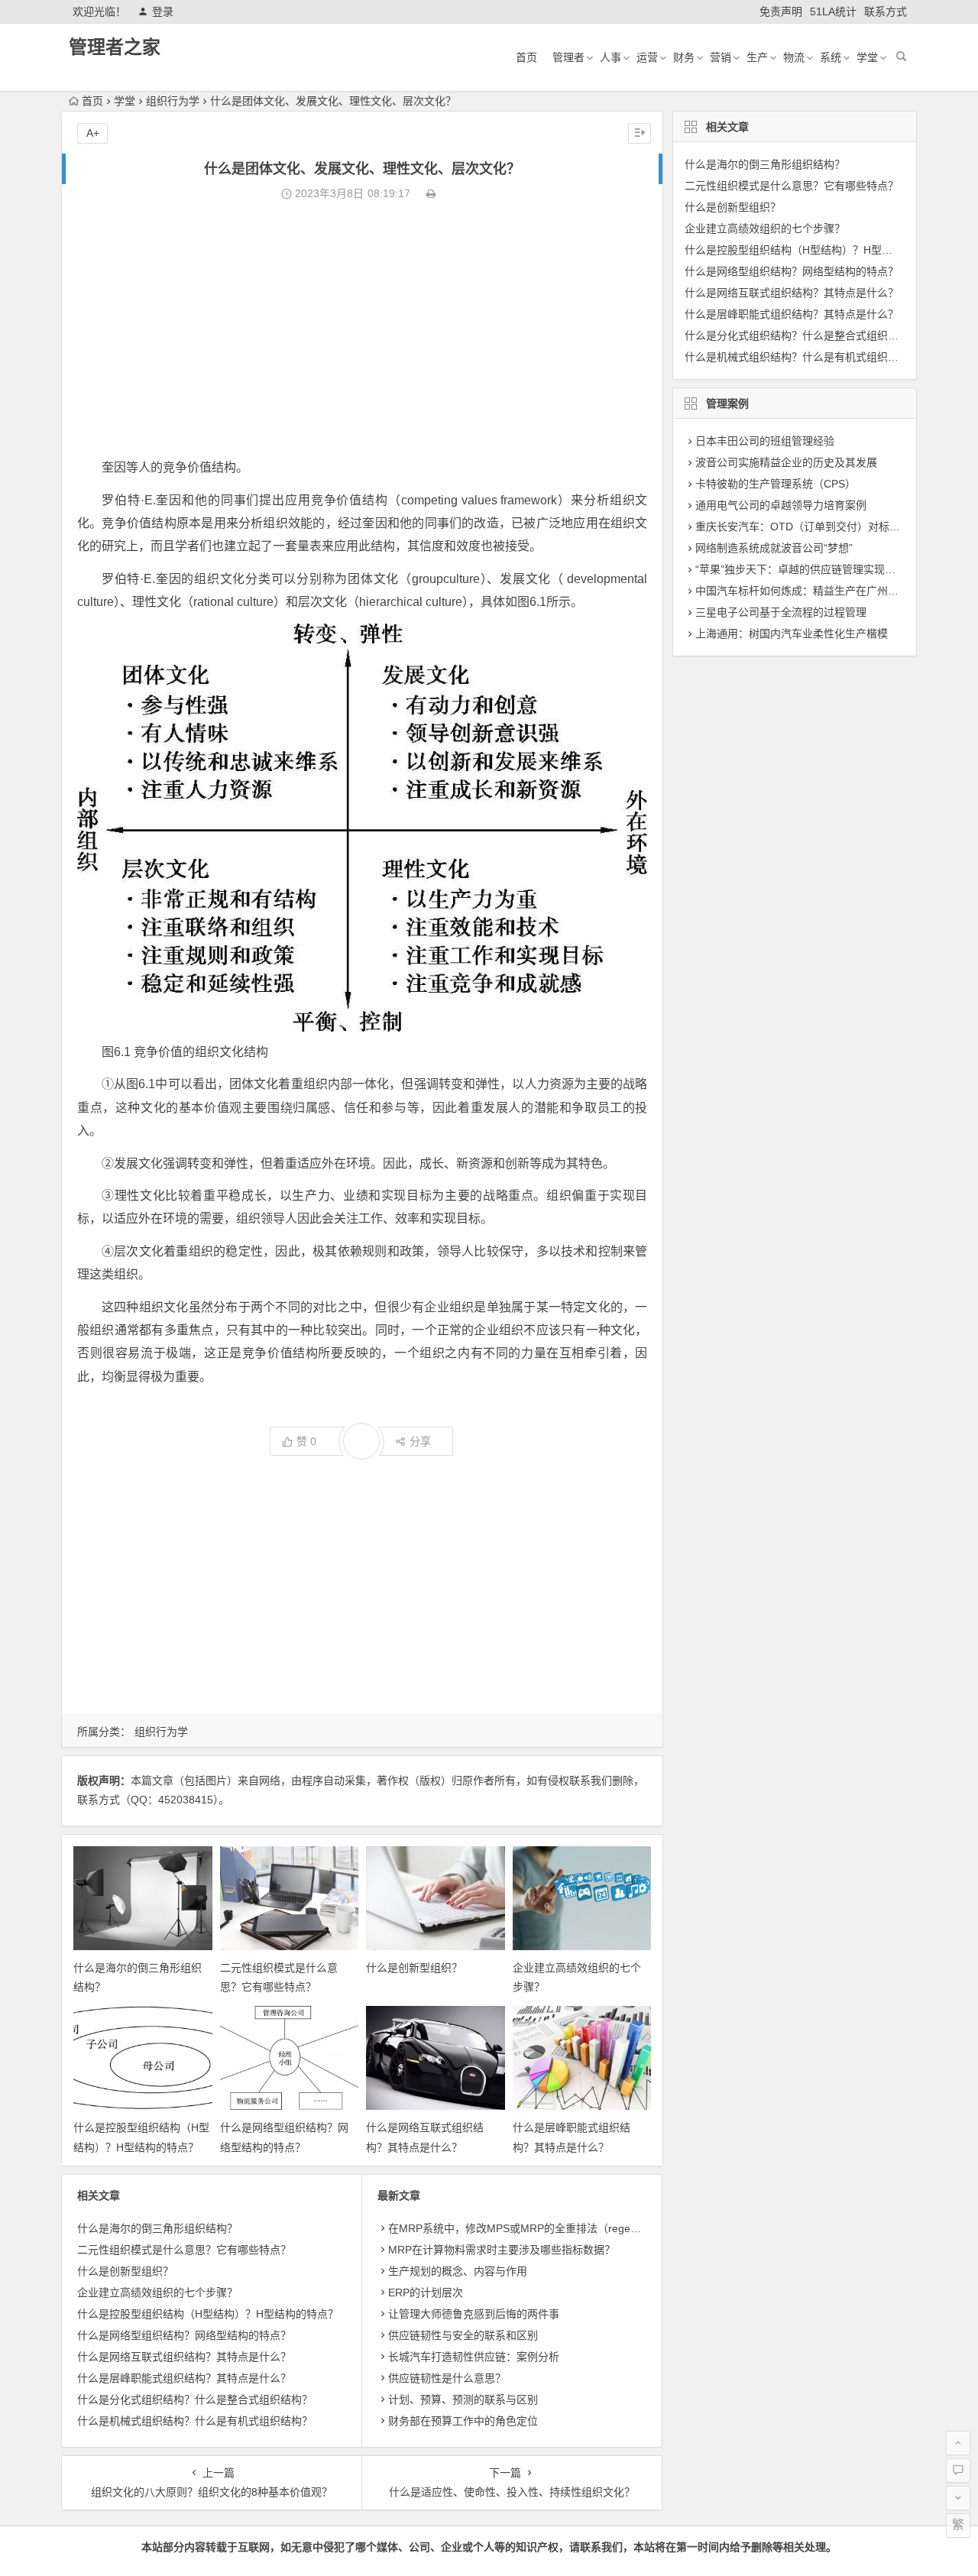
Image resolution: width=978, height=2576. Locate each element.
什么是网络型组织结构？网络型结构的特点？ (184, 2335)
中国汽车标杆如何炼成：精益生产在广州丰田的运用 (818, 591)
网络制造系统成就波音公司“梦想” (774, 548)
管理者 (568, 57)
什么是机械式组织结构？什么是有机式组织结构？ (195, 2421)
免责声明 (781, 11)
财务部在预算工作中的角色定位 (463, 2421)
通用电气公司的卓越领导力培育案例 (781, 505)
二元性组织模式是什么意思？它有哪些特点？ (184, 2250)
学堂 (867, 57)
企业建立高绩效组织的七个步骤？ (157, 2292)
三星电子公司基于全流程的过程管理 (781, 612)
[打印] (431, 193)
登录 (163, 11)
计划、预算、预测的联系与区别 (463, 2399)
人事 (610, 57)
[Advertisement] (362, 330)
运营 (647, 57)
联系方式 (886, 11)
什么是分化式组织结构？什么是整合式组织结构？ (195, 2399)
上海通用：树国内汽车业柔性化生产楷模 (792, 633)
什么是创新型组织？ (414, 1968)
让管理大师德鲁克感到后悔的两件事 (474, 2314)
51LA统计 (833, 11)
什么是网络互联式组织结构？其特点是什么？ (184, 2357)
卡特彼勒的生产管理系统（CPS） (776, 484)
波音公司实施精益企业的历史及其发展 (786, 462)
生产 (757, 57)
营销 (721, 57)
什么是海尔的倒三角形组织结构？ (157, 2228)
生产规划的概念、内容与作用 (458, 2271)
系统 (831, 57)
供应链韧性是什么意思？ (447, 2378)
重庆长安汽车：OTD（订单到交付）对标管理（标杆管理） (835, 527)
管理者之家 (115, 47)
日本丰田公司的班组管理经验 (765, 441)
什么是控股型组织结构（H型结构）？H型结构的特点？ (208, 2314)
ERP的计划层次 (426, 2292)
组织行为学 (173, 101)
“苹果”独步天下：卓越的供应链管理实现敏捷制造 (811, 569)
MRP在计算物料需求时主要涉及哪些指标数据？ (502, 2250)
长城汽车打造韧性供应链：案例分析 (474, 2357)
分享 (420, 1441)
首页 (526, 57)
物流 (794, 57)
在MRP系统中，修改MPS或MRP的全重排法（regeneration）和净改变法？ (567, 2228)
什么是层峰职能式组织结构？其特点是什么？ (184, 2378)
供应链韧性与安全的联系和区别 (463, 2335)
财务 (684, 57)
